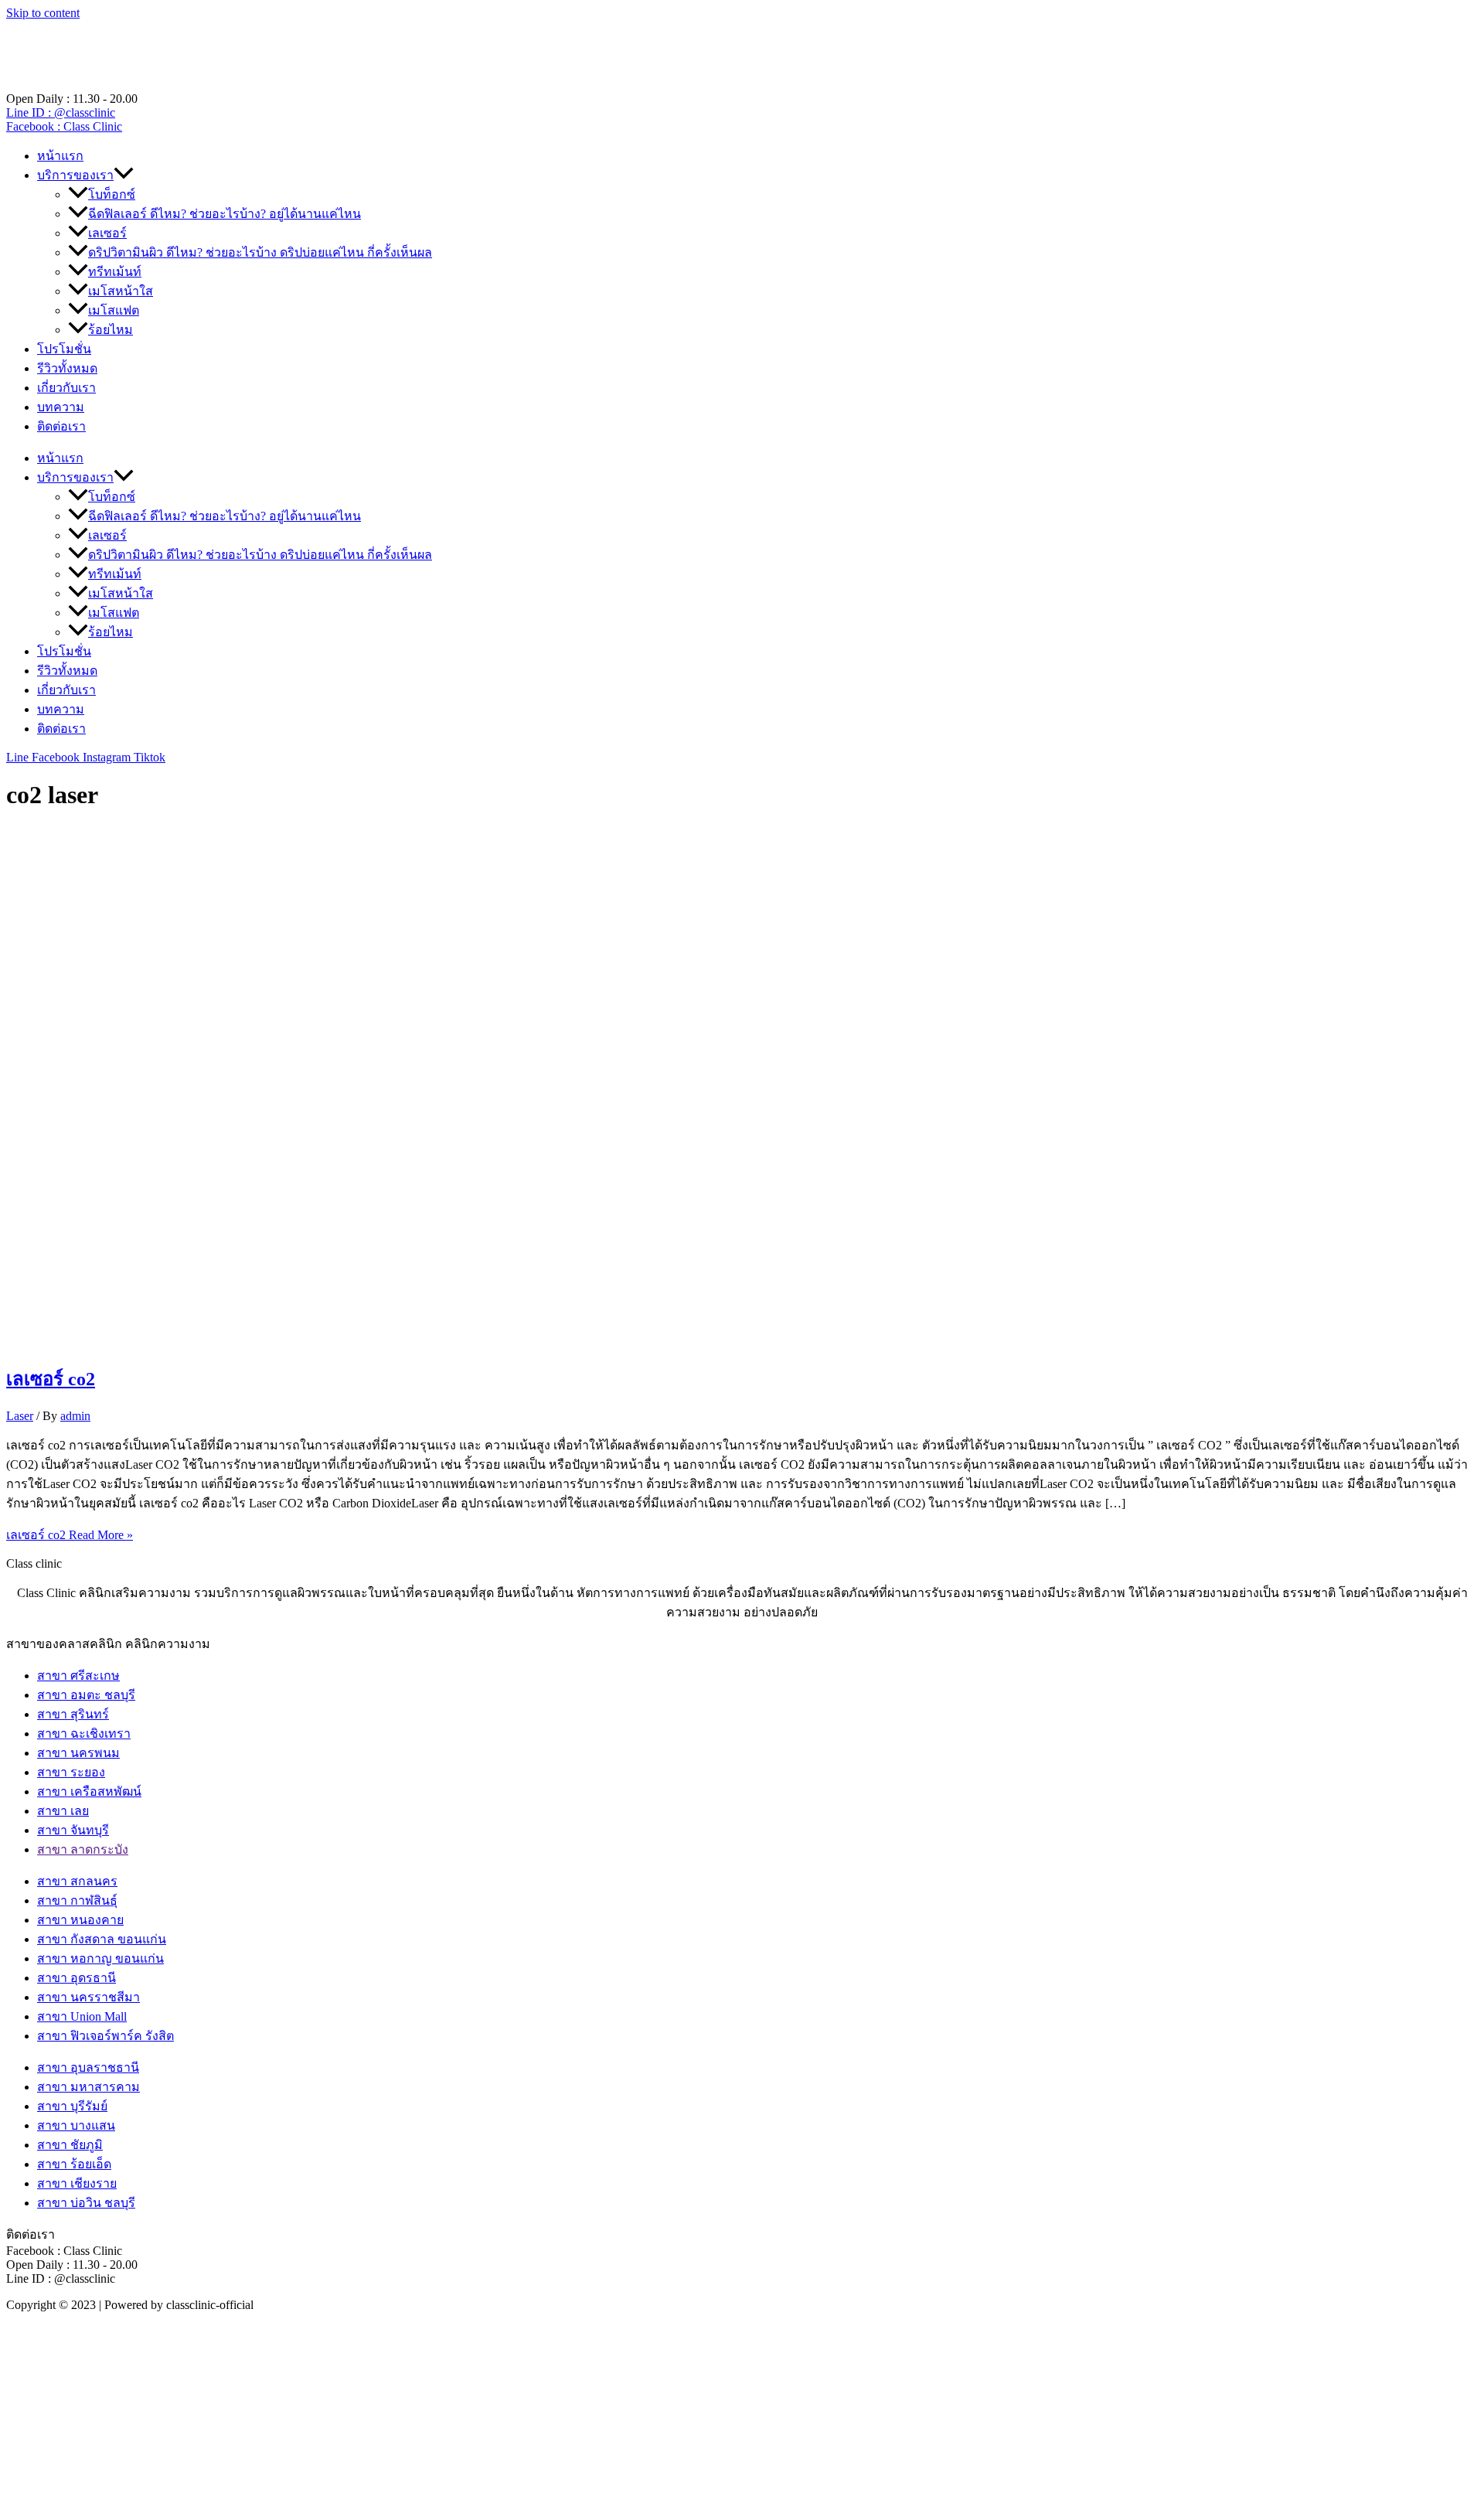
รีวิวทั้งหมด (67, 368)
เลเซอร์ (107, 233)
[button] (124, 175)
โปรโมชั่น (64, 349)
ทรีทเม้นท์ (115, 272)
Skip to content (43, 13)
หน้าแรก (60, 156)
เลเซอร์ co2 (51, 1379)
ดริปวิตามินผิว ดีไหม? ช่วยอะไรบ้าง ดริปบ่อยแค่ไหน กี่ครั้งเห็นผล (260, 252)
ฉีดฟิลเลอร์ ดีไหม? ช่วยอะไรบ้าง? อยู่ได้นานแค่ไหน (225, 214)
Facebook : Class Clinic (64, 126)
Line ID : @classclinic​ (61, 112)
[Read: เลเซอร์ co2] (402, 1341)
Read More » (70, 1535)
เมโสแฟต (114, 310)
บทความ (61, 407)
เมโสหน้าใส (121, 291)
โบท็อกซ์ (112, 194)
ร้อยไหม (111, 330)
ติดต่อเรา (61, 426)
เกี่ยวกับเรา (66, 388)
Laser (20, 1416)
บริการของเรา (75, 175)
